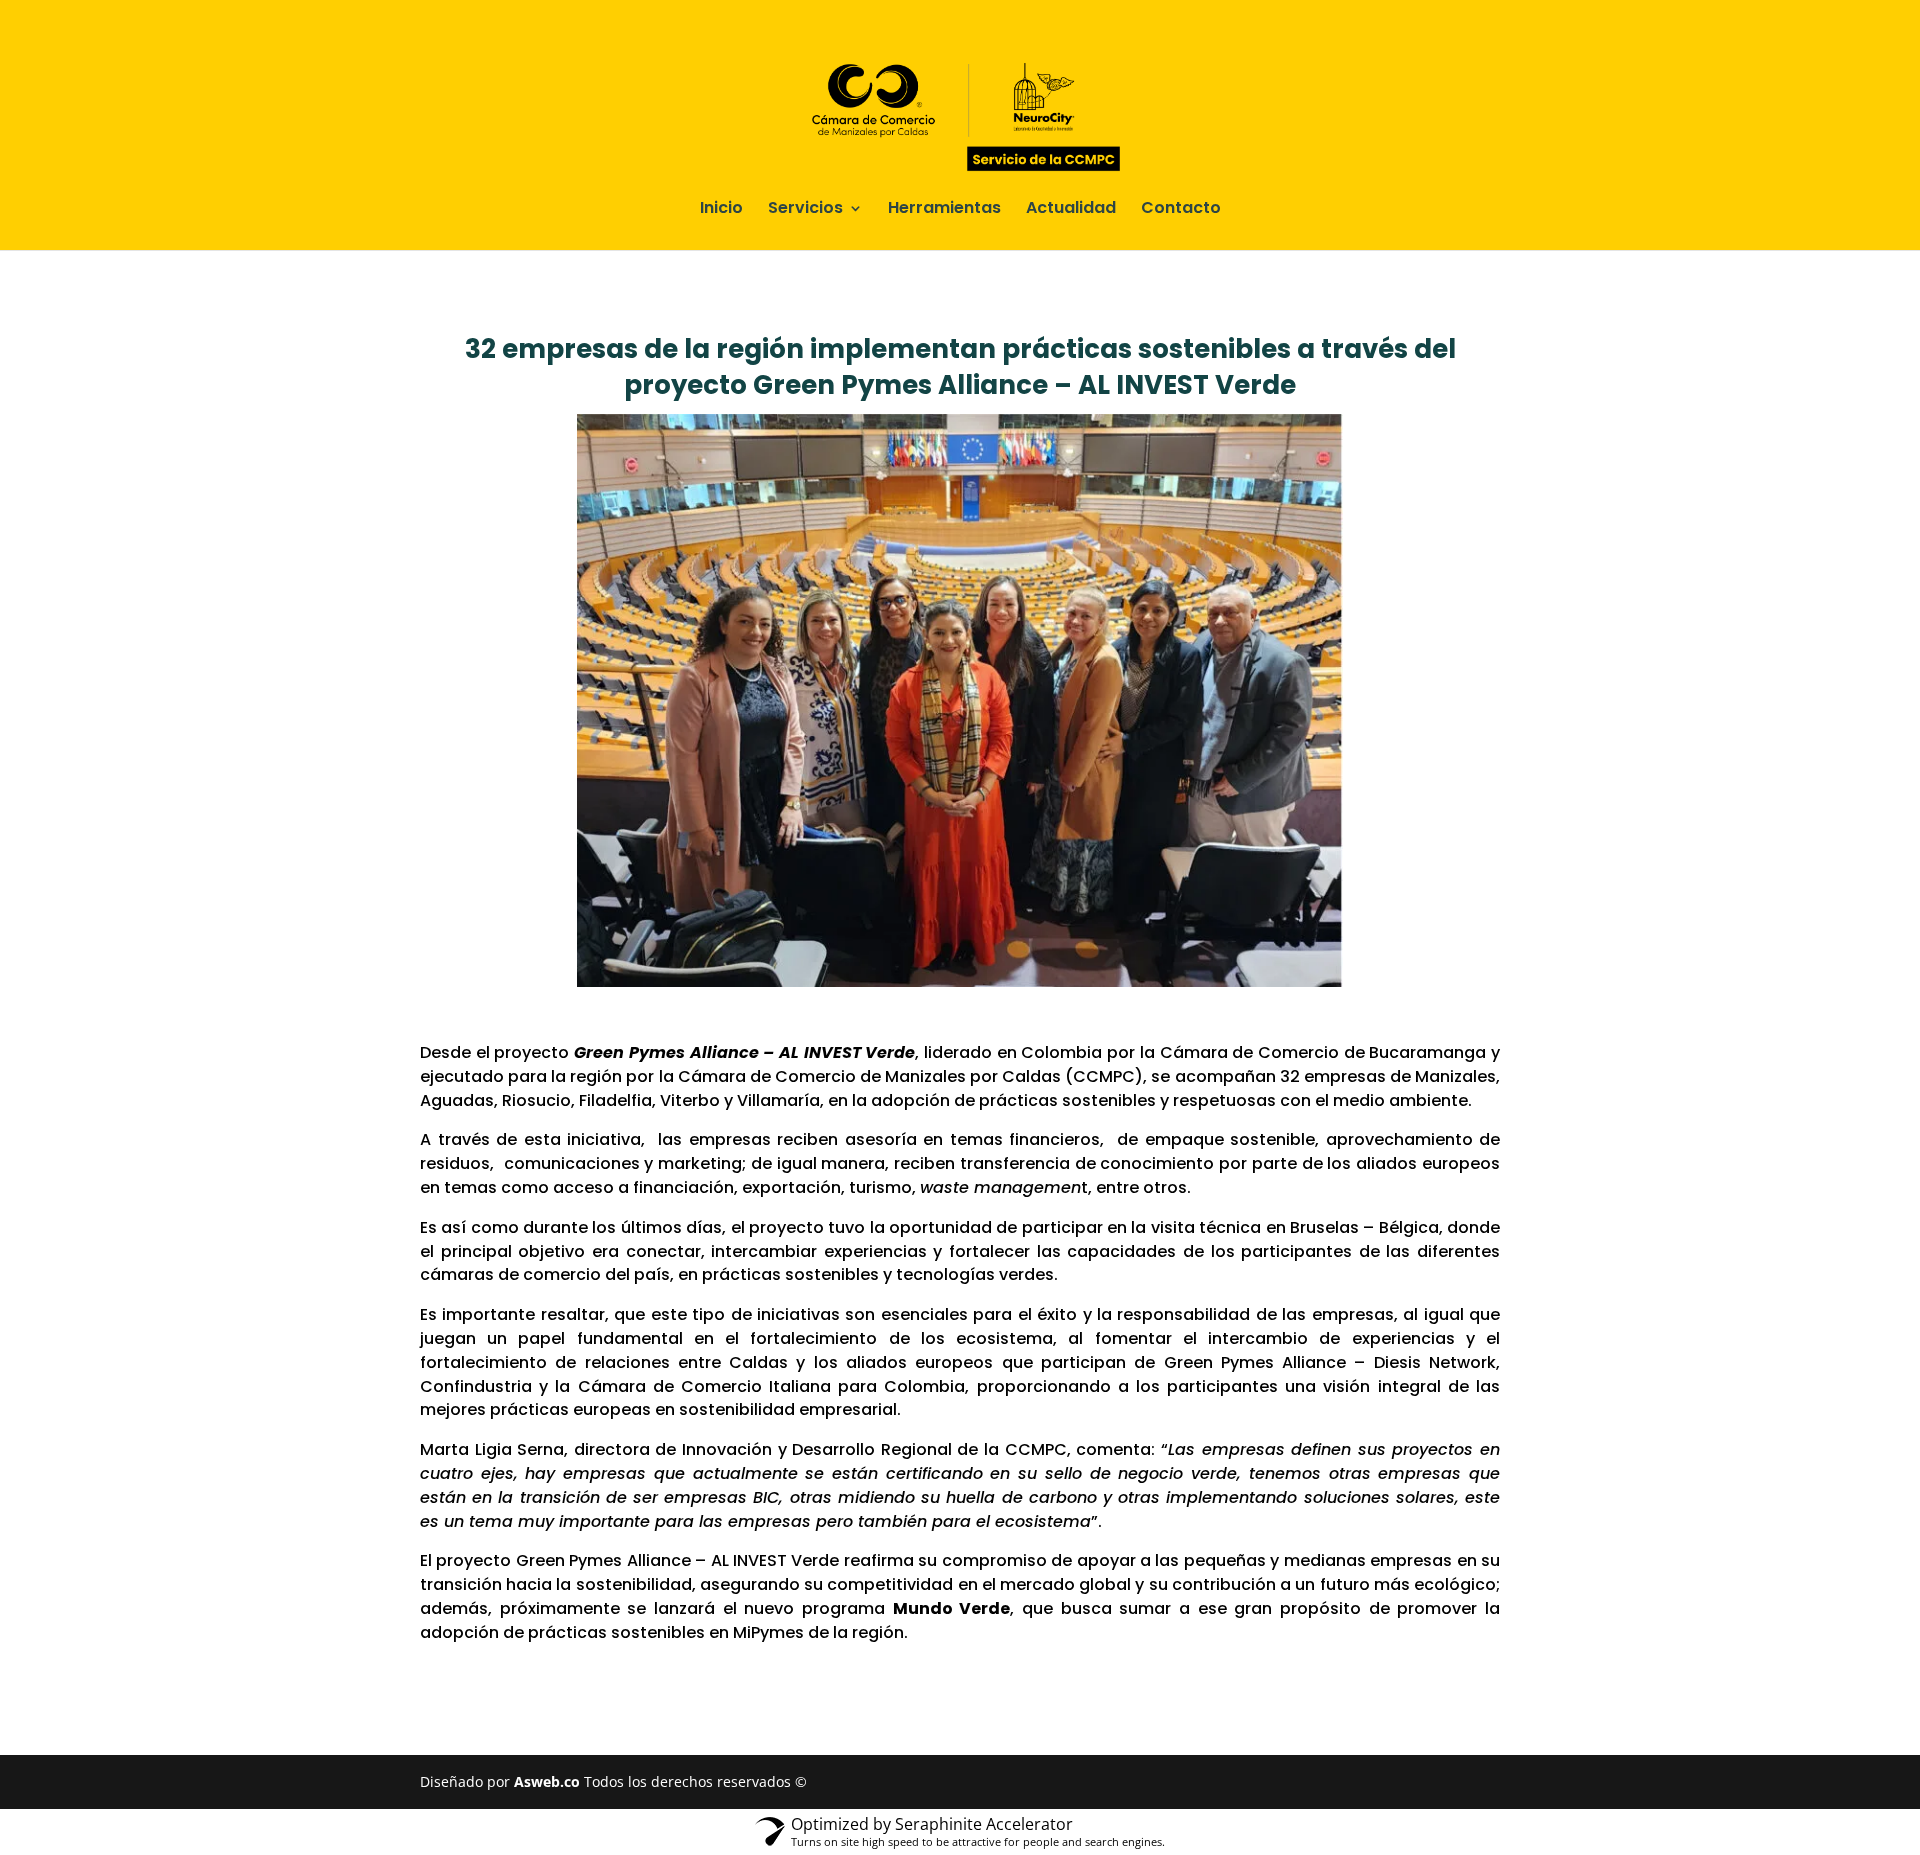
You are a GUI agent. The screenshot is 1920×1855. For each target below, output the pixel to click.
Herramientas (944, 210)
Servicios (805, 210)
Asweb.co (549, 1781)
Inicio (721, 210)
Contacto (1181, 210)
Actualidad (1071, 210)
